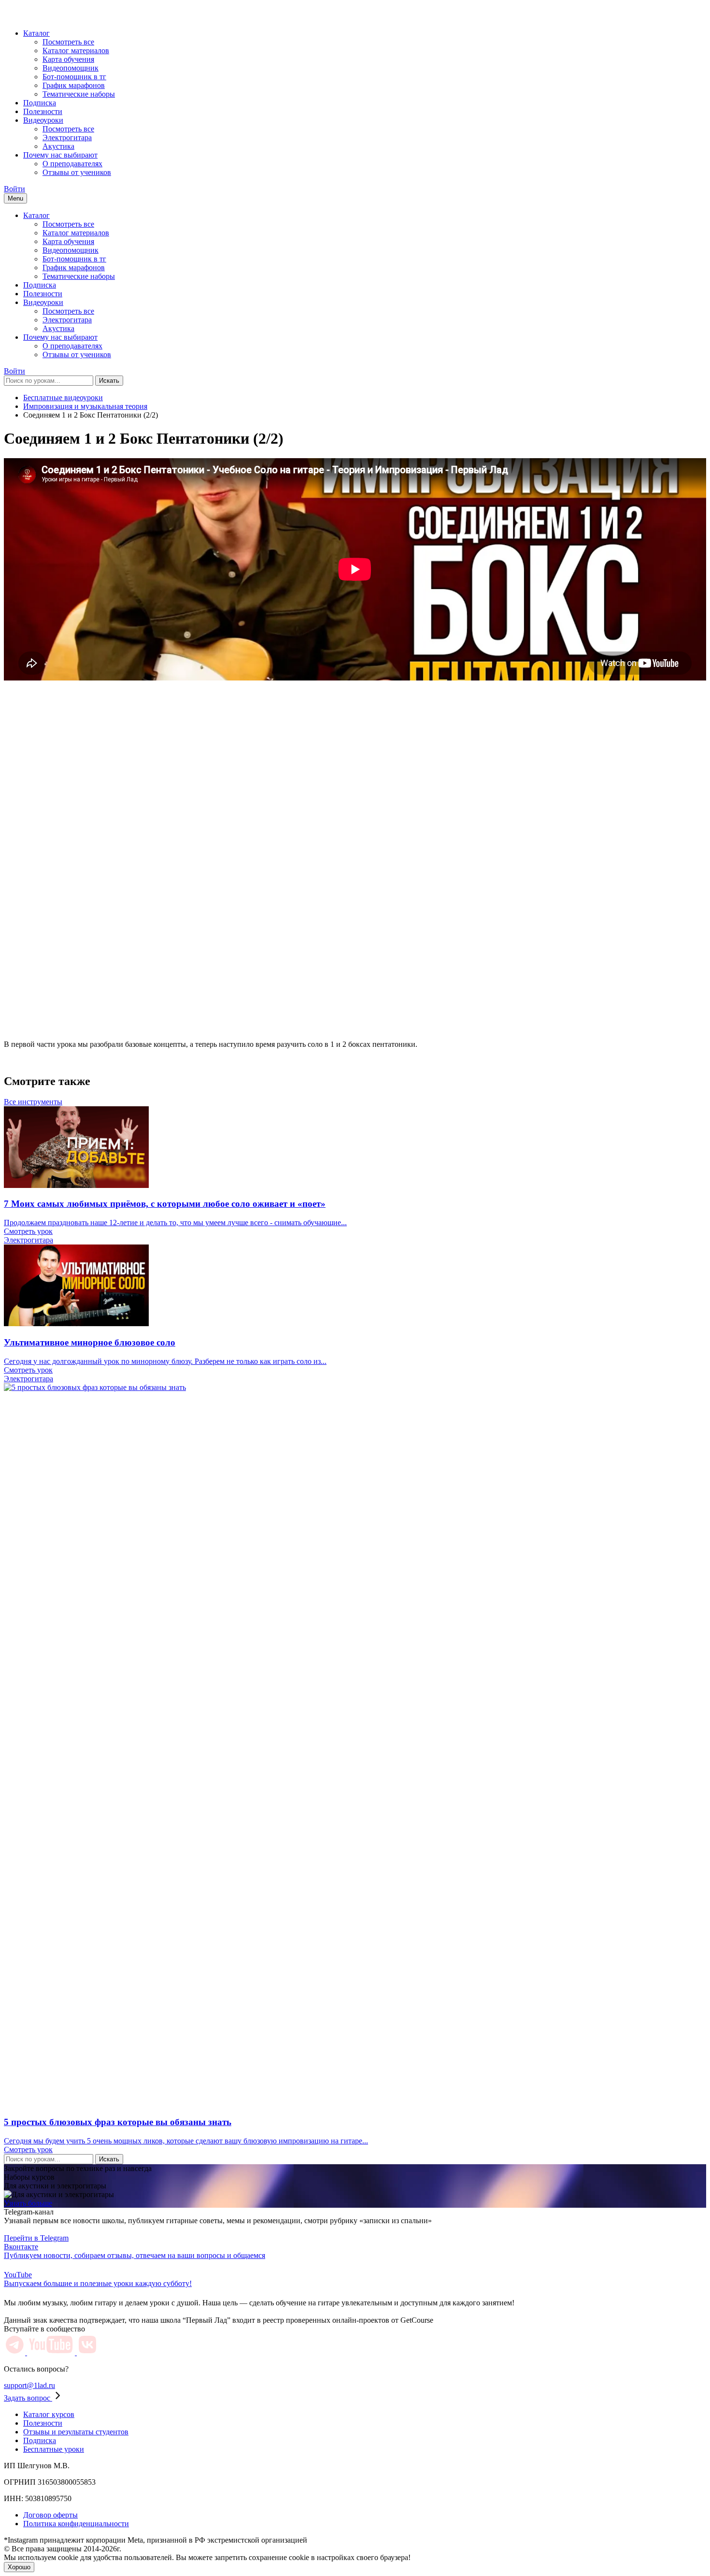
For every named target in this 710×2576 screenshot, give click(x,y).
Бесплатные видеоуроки (63, 398)
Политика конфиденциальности (76, 2524)
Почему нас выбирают (60, 155)
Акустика (58, 146)
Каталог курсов (49, 2414)
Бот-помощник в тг (74, 77)
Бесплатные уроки (54, 2449)
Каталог (36, 33)
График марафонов (74, 85)
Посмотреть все (68, 42)
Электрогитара (67, 137)
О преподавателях (72, 164)
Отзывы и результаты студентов (76, 2432)
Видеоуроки (43, 120)
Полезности (43, 111)
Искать (109, 381)
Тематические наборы (79, 94)
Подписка (40, 103)
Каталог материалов (76, 51)
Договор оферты (50, 2515)
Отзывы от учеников (77, 172)
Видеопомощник (71, 68)
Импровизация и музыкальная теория (85, 406)
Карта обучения (68, 59)
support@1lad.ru (29, 2385)
